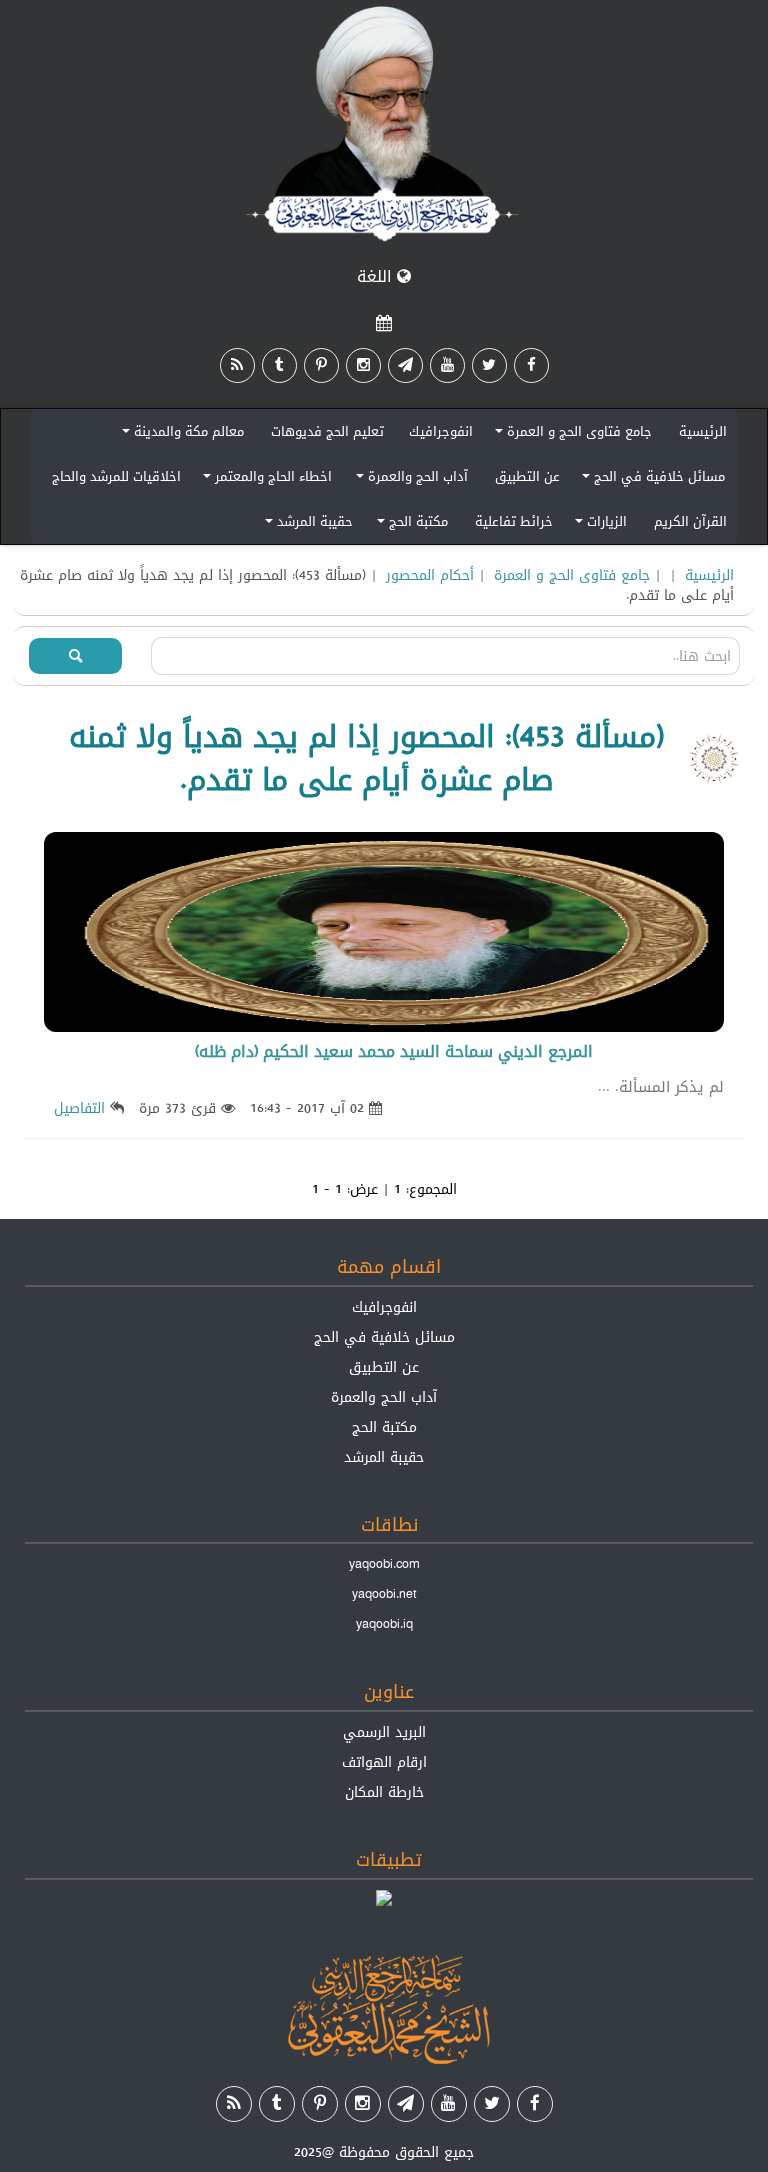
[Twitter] (489, 365)
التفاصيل (79, 1108)
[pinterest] (321, 365)
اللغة (377, 276)
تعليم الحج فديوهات (327, 431)
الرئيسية (703, 431)
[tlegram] (405, 365)
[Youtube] (447, 365)
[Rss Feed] (237, 365)
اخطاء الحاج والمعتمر (264, 479)
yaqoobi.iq (384, 1624)
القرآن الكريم (690, 521)
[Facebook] (531, 365)
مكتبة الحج (409, 524)
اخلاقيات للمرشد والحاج (116, 476)
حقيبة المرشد (306, 524)
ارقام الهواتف (384, 1762)
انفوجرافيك (441, 431)
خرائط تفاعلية (514, 521)
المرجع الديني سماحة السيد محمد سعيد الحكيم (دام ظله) (394, 1051)
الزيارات (598, 524)
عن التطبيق (527, 476)
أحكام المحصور (430, 575)
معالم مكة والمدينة (180, 434)
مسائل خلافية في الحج (650, 479)
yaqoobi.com (384, 1564)
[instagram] (363, 365)
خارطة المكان (384, 1792)
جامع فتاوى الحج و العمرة (570, 434)
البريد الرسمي (384, 1732)
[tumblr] (279, 365)
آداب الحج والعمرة (409, 479)
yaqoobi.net (384, 1594)
